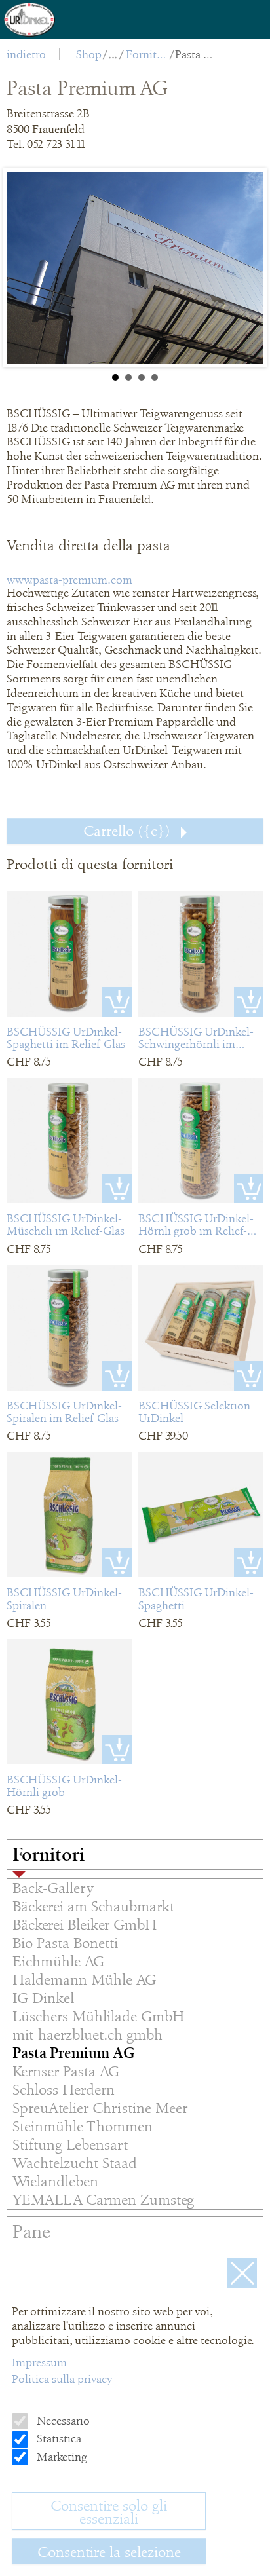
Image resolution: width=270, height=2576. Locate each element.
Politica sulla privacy (62, 2379)
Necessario (62, 2421)
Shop (89, 54)
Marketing (61, 2457)
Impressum (39, 2362)
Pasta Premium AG (196, 54)
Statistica (58, 2438)
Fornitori (147, 54)
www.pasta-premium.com (69, 580)
